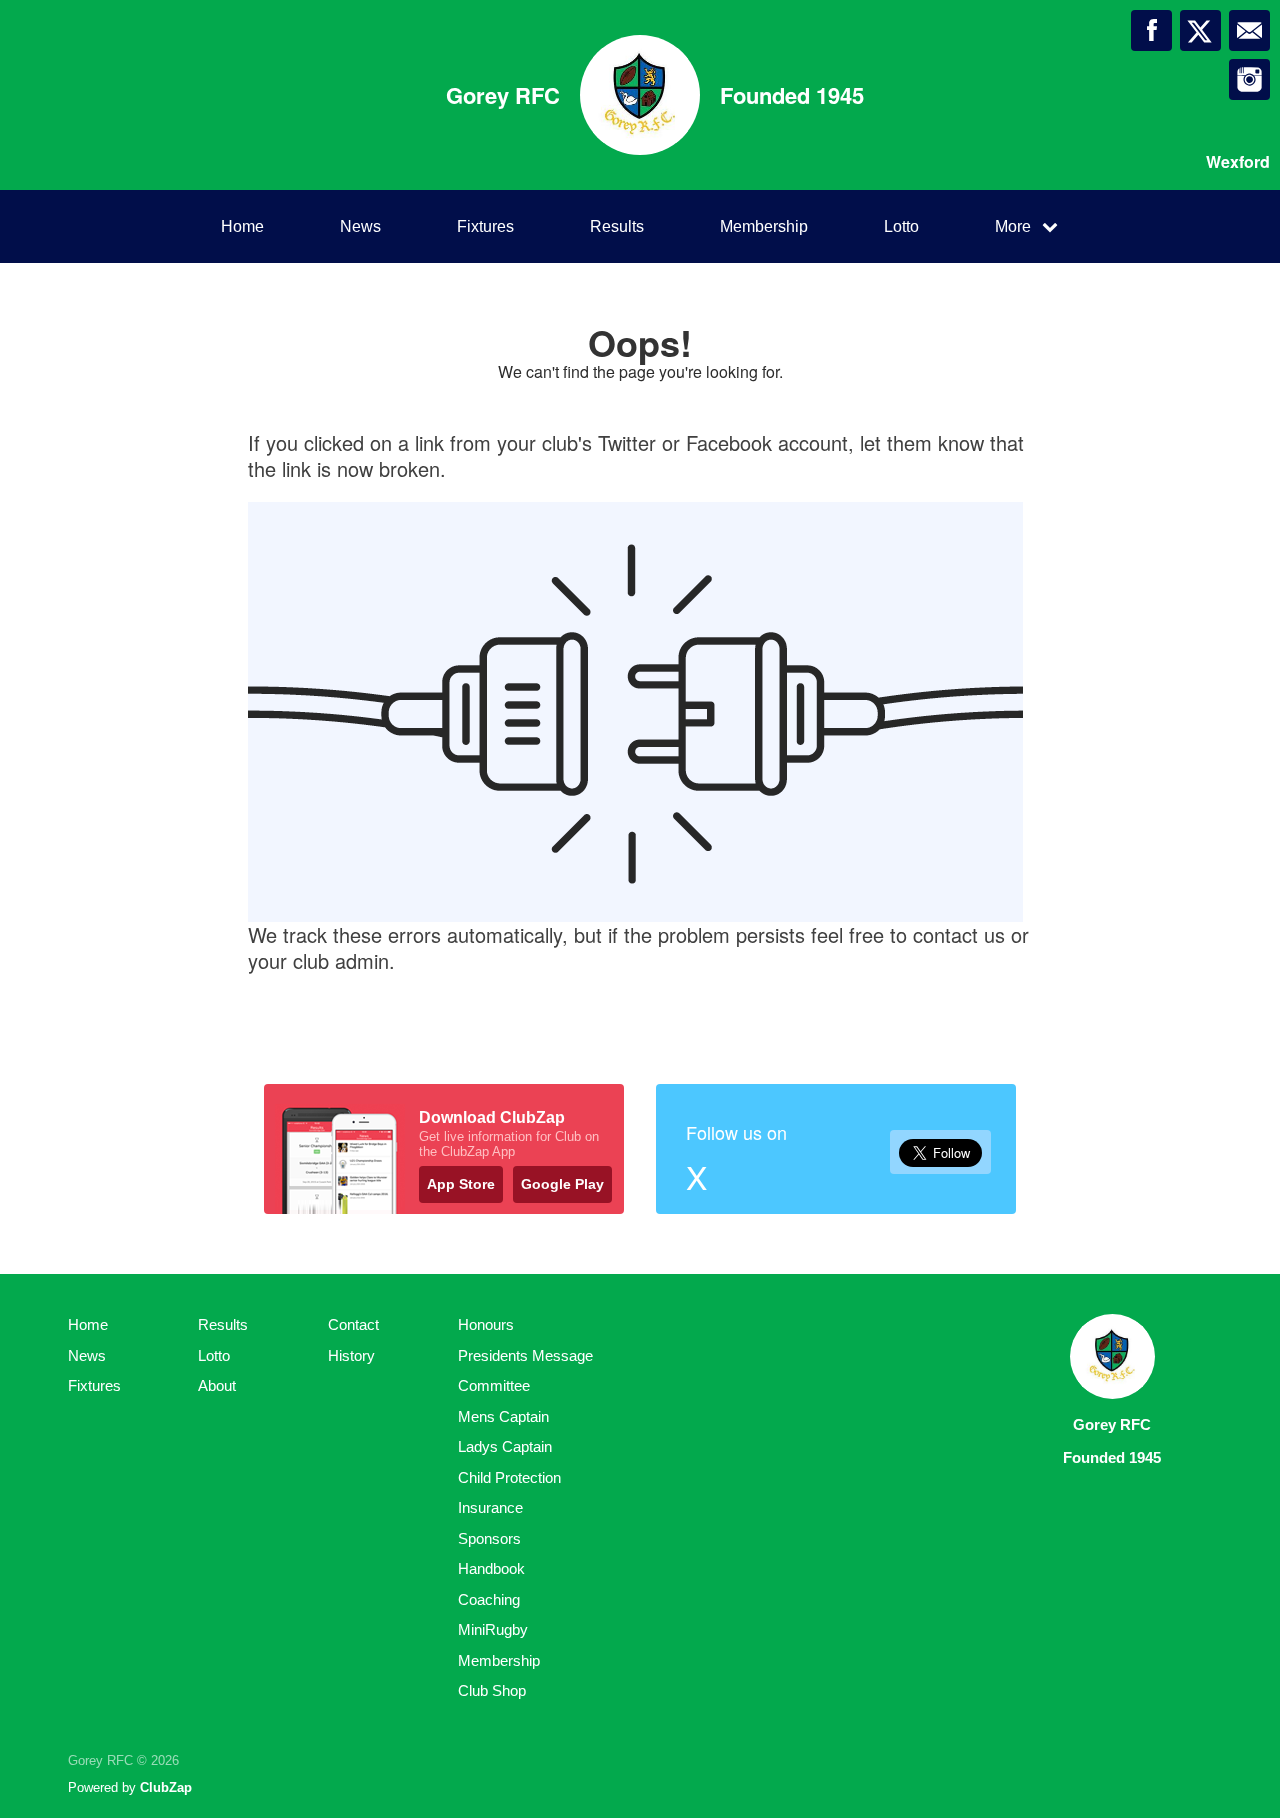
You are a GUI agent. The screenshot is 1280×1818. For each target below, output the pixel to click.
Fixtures (485, 226)
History (351, 1355)
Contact (353, 1324)
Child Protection (509, 1477)
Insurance (490, 1507)
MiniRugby (493, 1629)
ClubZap (166, 1787)
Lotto (901, 226)
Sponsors (489, 1538)
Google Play (562, 1184)
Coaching (489, 1599)
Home (242, 226)
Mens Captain (503, 1416)
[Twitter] (1200, 30)
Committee (494, 1385)
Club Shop (492, 1690)
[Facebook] (1151, 30)
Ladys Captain (505, 1446)
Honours (486, 1324)
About (217, 1385)
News (360, 226)
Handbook (491, 1568)
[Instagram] (1249, 79)
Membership (764, 226)
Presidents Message (525, 1355)
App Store (461, 1184)
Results (617, 226)
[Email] (1249, 30)
